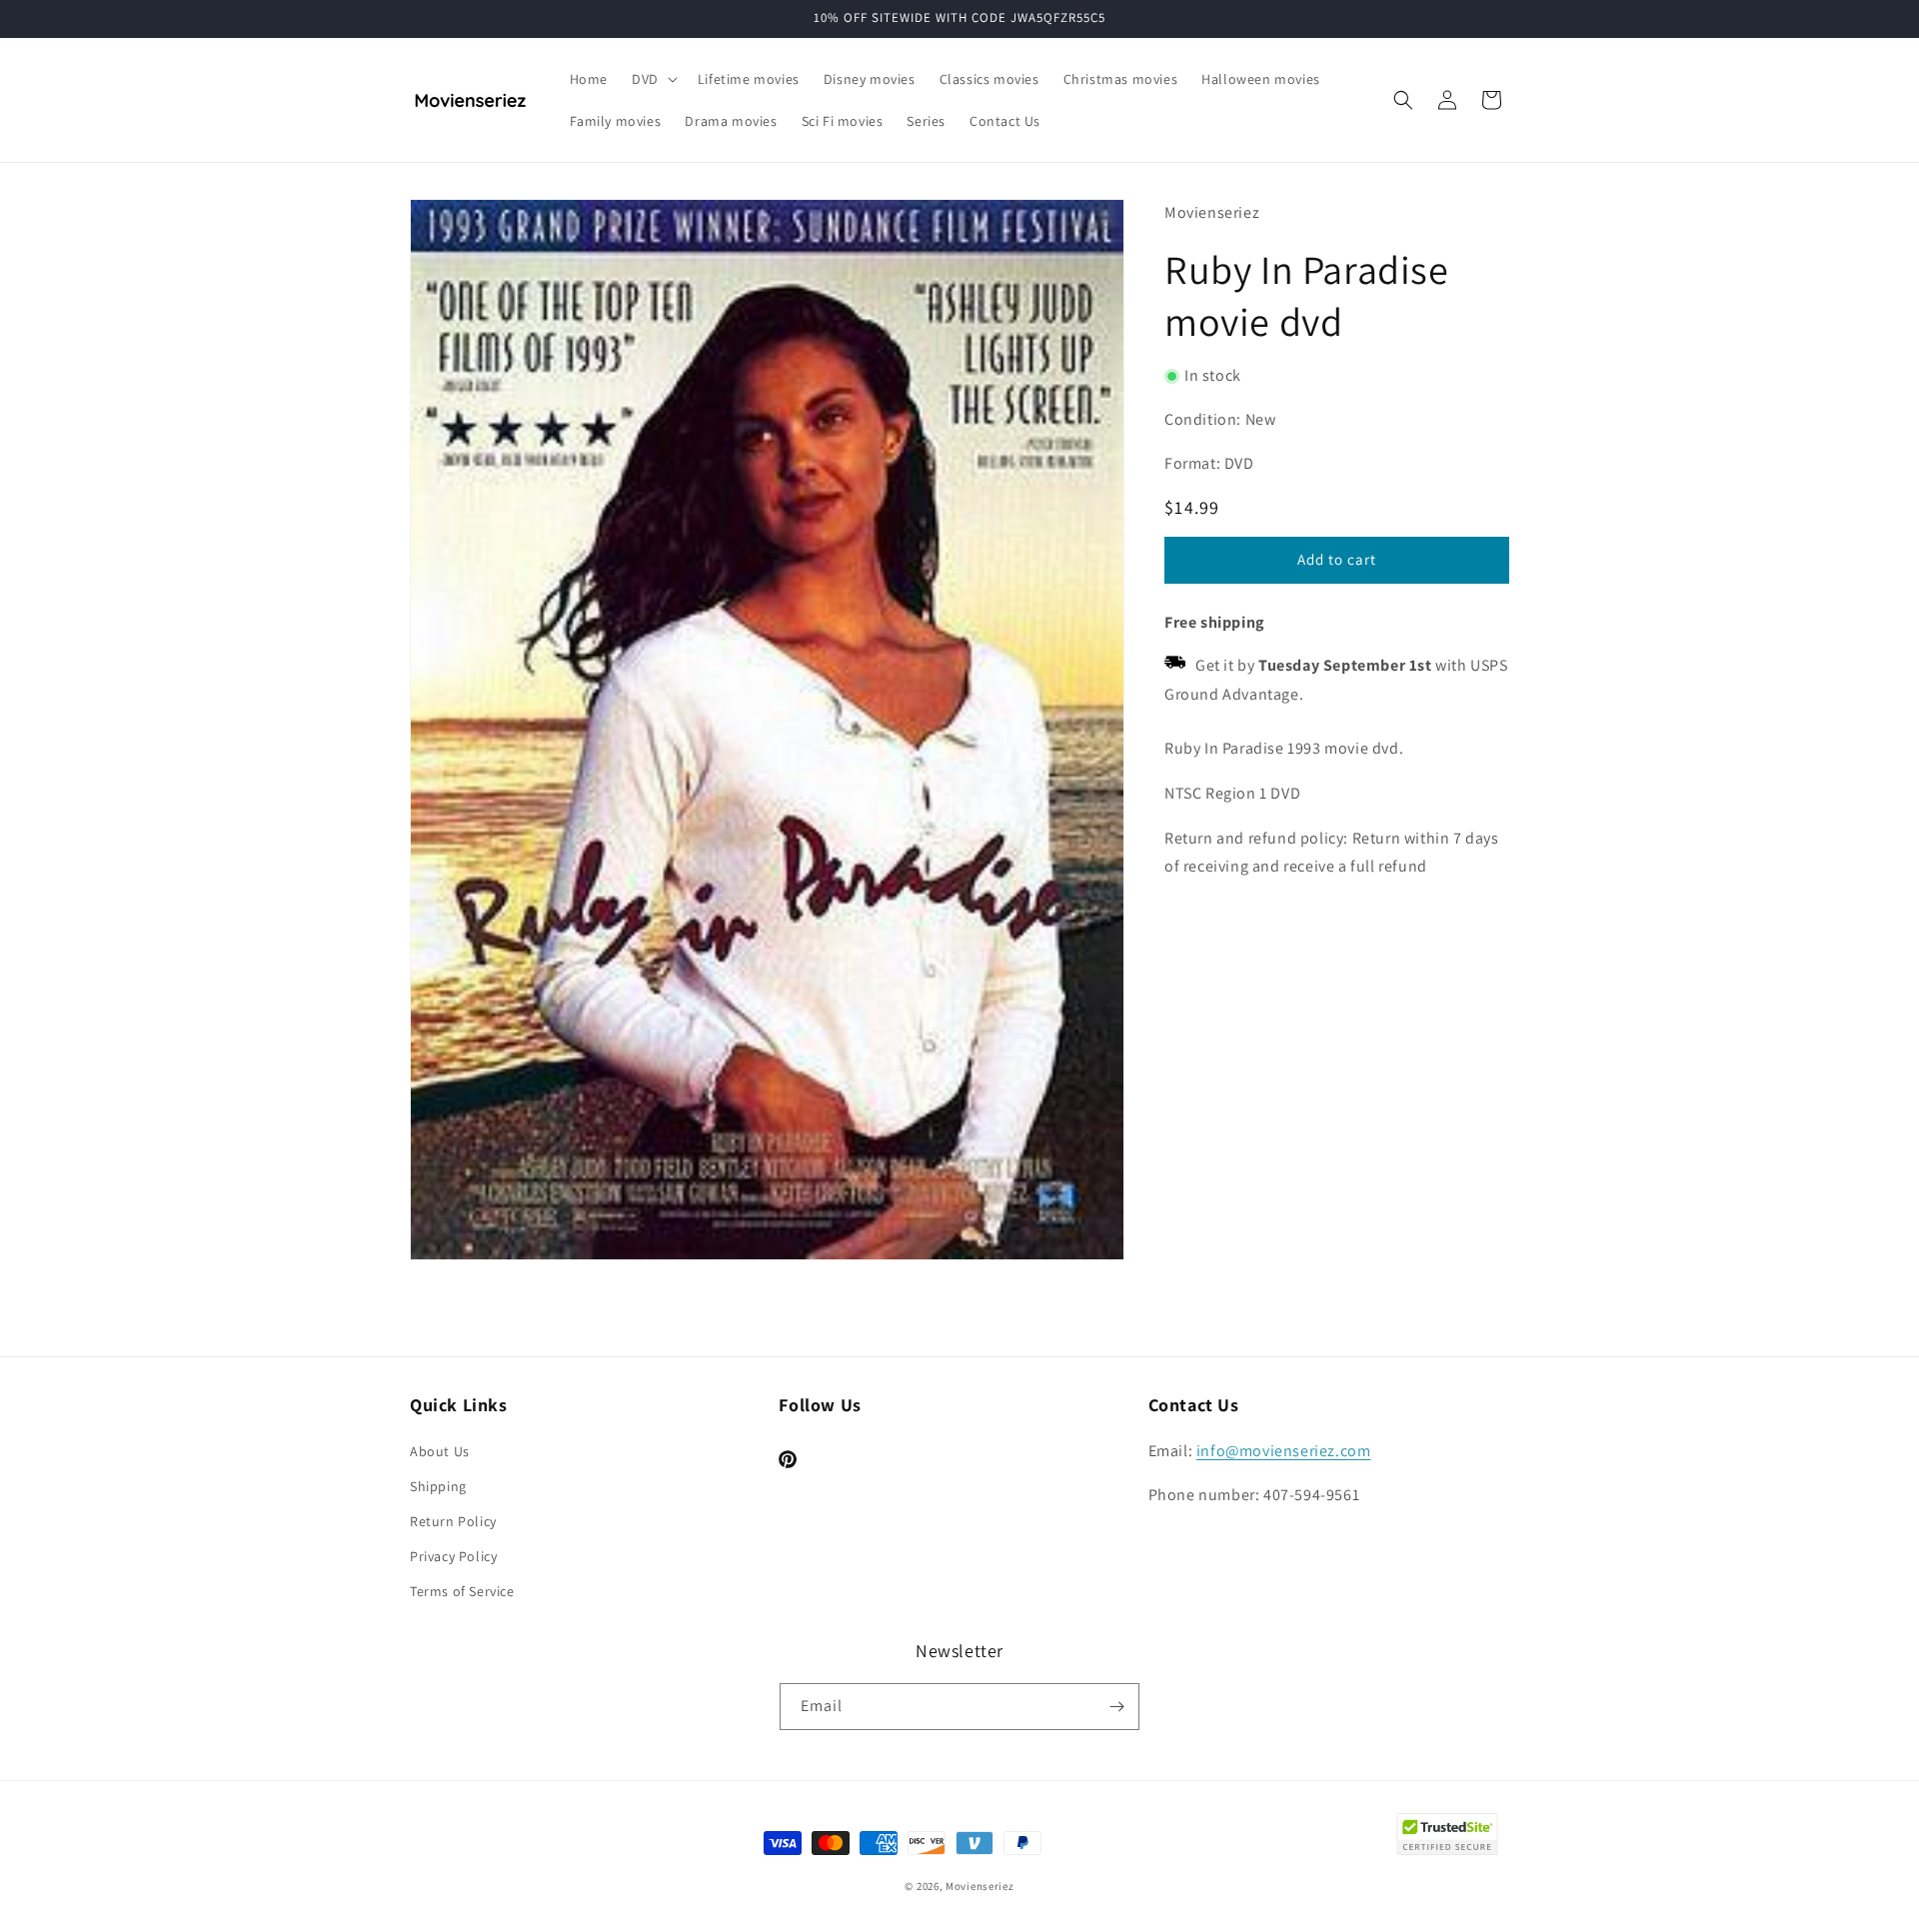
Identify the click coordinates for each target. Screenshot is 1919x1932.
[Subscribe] (1116, 1707)
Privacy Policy (453, 1556)
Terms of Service (462, 1591)
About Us (440, 1451)
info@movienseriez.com (1284, 1451)
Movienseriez (979, 1886)
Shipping (438, 1486)
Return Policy (453, 1521)
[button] (653, 79)
